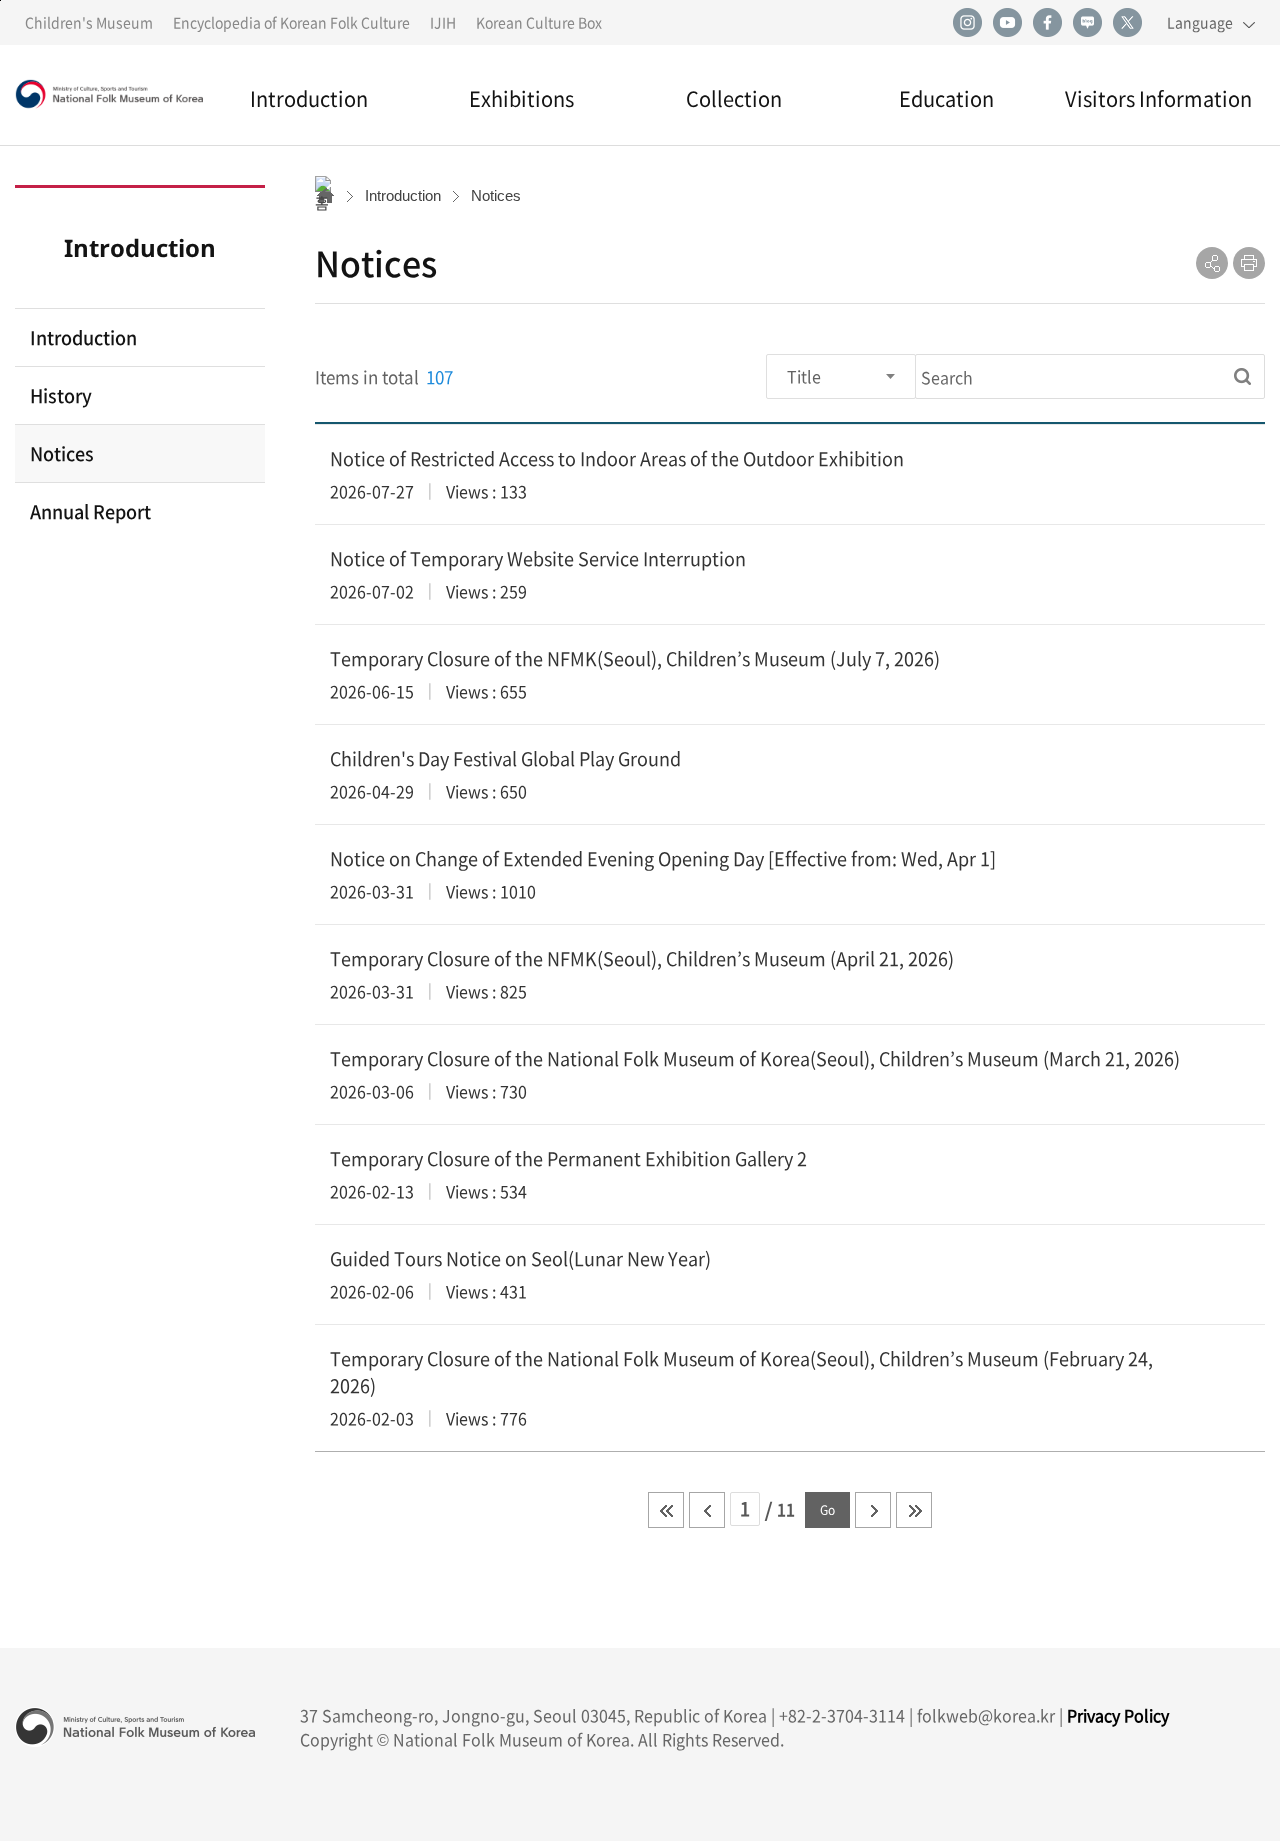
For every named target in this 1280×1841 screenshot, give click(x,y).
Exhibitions (521, 98)
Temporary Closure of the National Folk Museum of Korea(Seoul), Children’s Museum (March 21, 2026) (755, 1058)
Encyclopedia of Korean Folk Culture (291, 22)
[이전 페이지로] (707, 1510)
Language (1200, 22)
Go (827, 1510)
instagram (967, 23)
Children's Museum (89, 22)
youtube (1007, 23)
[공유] (1212, 263)
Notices (62, 453)
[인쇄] (1249, 263)
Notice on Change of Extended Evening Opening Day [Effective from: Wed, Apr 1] (663, 858)
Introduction (309, 98)
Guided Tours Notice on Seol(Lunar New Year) (520, 1258)
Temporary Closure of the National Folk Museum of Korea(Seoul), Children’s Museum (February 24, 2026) (741, 1372)
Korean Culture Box (539, 22)
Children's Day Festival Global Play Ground (505, 758)
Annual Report (90, 511)
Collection (734, 98)
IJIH (443, 22)
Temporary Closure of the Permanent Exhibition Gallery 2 (568, 1158)
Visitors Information (1158, 98)
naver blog (1087, 23)
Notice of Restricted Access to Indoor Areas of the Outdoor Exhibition (617, 458)
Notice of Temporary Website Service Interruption (538, 558)
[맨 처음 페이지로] (666, 1510)
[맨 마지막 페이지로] (914, 1510)
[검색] (1242, 376)
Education (946, 98)
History (61, 395)
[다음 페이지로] (873, 1510)
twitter (1127, 23)
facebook (1047, 23)
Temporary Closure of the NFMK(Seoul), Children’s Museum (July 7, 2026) (635, 658)
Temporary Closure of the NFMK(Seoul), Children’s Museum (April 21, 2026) (642, 958)
